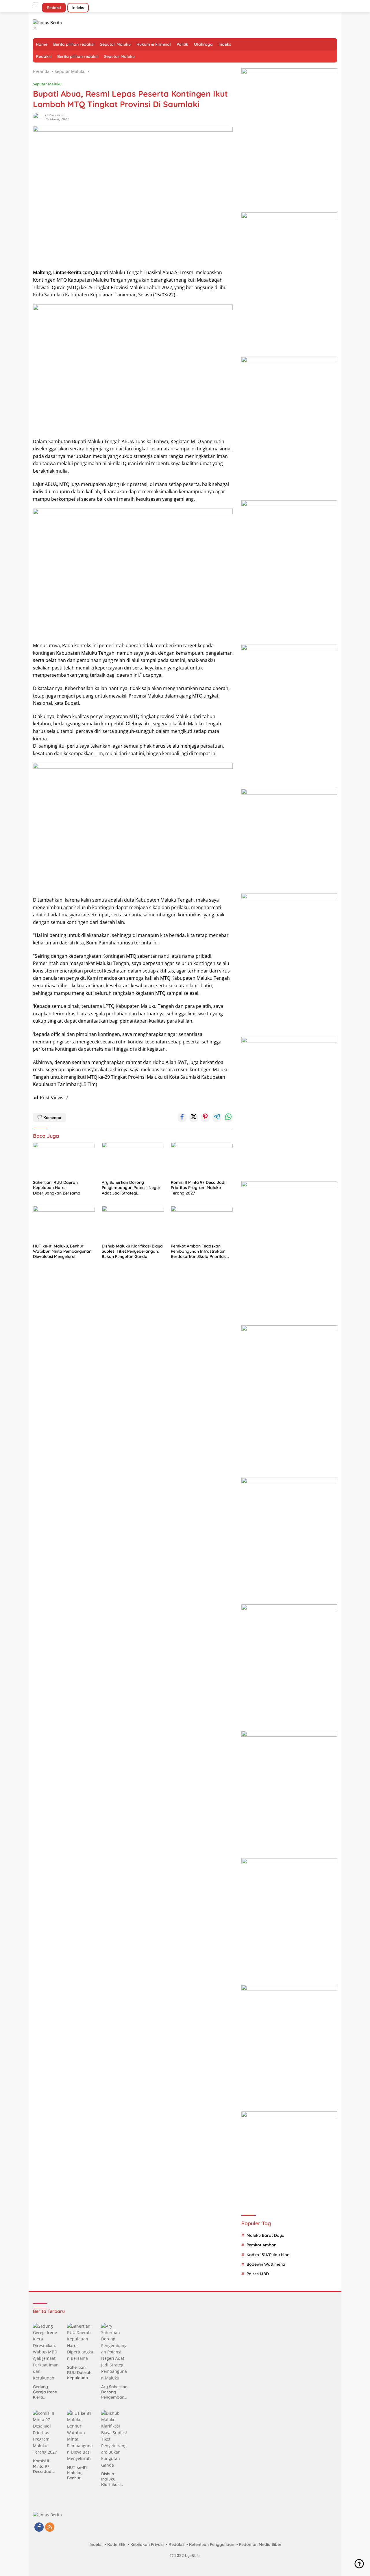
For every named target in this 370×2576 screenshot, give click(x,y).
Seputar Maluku (115, 44)
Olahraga (203, 44)
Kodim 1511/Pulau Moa (268, 2255)
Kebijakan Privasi (147, 2544)
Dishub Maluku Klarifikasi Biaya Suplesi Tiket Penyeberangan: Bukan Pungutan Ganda (132, 1251)
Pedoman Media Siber (260, 2544)
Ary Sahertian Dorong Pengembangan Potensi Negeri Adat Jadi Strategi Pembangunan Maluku (132, 1188)
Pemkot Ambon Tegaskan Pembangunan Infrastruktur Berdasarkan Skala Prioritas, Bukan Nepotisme (199, 1251)
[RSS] (50, 2528)
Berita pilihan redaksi (74, 44)
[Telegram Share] (217, 1118)
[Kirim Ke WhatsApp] (228, 1118)
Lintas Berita (55, 115)
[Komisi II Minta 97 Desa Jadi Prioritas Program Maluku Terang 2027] (202, 1159)
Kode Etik (116, 2544)
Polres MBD (258, 2274)
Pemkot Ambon (261, 2245)
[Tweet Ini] (194, 1118)
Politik (182, 44)
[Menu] (37, 5)
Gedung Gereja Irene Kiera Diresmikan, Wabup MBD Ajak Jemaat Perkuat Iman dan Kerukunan (46, 2392)
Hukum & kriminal (154, 44)
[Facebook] (39, 2528)
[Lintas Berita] (47, 22)
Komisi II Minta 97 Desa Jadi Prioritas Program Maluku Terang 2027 (198, 1188)
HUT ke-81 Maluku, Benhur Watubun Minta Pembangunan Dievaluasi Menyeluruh (62, 1251)
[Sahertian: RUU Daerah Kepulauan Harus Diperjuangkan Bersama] (64, 1159)
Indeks (78, 8)
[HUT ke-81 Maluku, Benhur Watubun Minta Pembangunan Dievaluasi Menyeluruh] (64, 1223)
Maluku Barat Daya (266, 2235)
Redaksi (54, 8)
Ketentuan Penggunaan (212, 2544)
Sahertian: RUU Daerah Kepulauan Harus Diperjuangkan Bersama (57, 1188)
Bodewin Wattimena (266, 2264)
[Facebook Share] (182, 1118)
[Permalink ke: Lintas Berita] (38, 117)
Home (42, 44)
